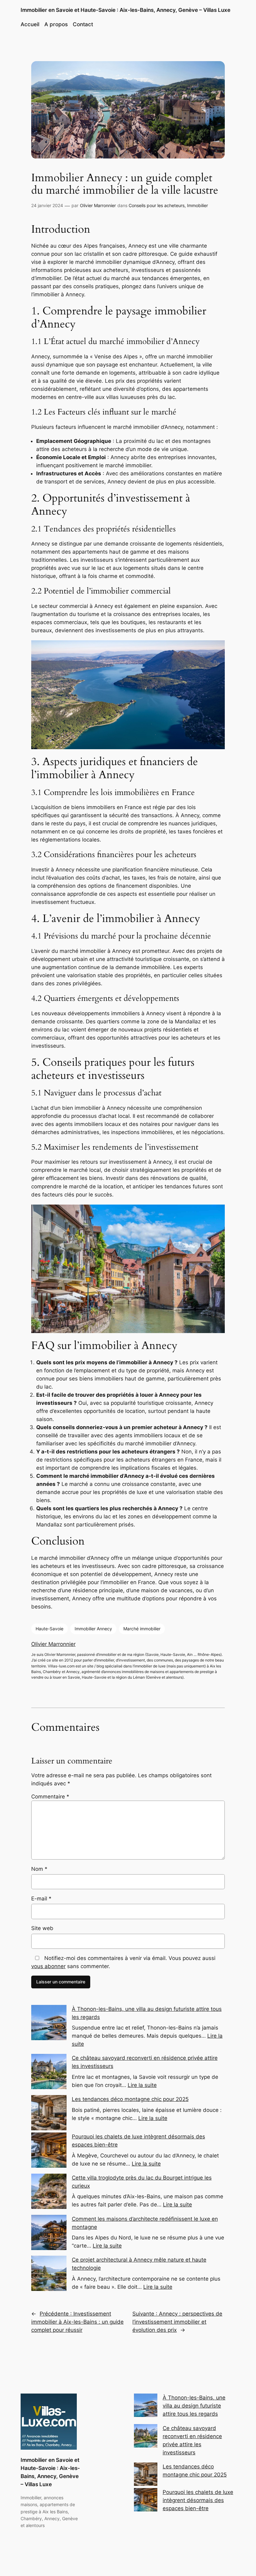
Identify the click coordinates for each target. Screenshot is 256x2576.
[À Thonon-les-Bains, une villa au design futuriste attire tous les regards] (146, 2406)
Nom (39, 1869)
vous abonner (48, 1966)
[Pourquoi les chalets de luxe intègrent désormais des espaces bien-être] (146, 2501)
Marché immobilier (142, 1629)
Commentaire (50, 1797)
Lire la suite (142, 2085)
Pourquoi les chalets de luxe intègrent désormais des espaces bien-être (198, 2500)
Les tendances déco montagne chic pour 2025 (130, 2099)
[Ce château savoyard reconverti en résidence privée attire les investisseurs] (146, 2437)
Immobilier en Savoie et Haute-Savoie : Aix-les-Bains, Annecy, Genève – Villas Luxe (126, 10)
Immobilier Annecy (93, 1629)
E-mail (41, 1899)
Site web (42, 1928)
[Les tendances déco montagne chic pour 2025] (146, 2475)
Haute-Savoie (49, 1629)
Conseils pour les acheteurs (157, 205)
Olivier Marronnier (98, 205)
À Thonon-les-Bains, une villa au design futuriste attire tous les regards (194, 2406)
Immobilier (197, 205)
